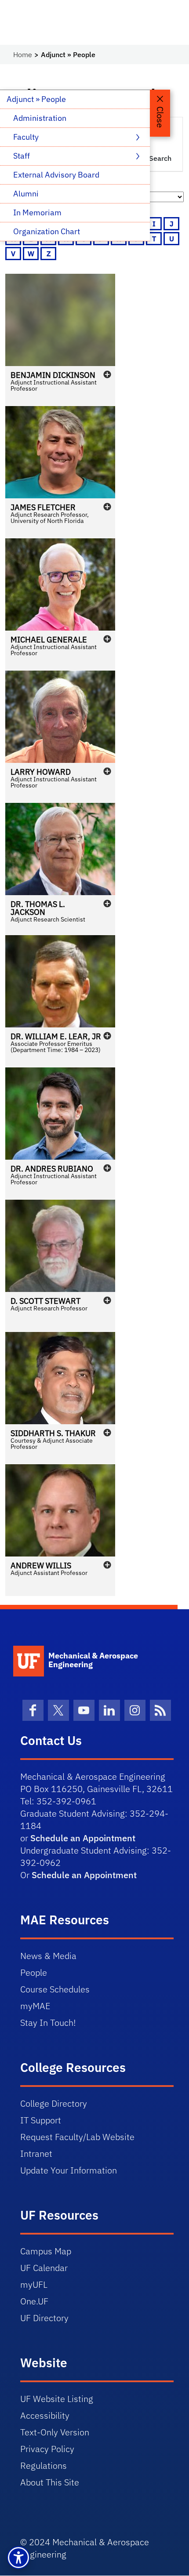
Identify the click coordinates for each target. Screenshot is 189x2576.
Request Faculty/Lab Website (77, 2137)
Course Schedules (55, 1989)
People (34, 1972)
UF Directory (44, 2318)
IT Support (41, 2120)
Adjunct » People (36, 99)
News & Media (48, 1956)
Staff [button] (22, 156)
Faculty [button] (27, 137)
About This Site (50, 2482)
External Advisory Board (56, 175)
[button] (60, 340)
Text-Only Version (55, 2432)
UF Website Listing (57, 2399)
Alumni (26, 194)
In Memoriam (37, 212)
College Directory (54, 2103)
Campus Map (46, 2251)
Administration (40, 118)
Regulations (44, 2465)
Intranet (36, 2153)
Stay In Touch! (48, 2023)
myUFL (34, 2284)
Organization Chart (47, 231)
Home (23, 54)
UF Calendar (44, 2268)
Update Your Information (69, 2170)
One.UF (34, 2301)
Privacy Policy (47, 2449)
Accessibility (45, 2415)
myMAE (35, 2006)
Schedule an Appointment (83, 1838)
